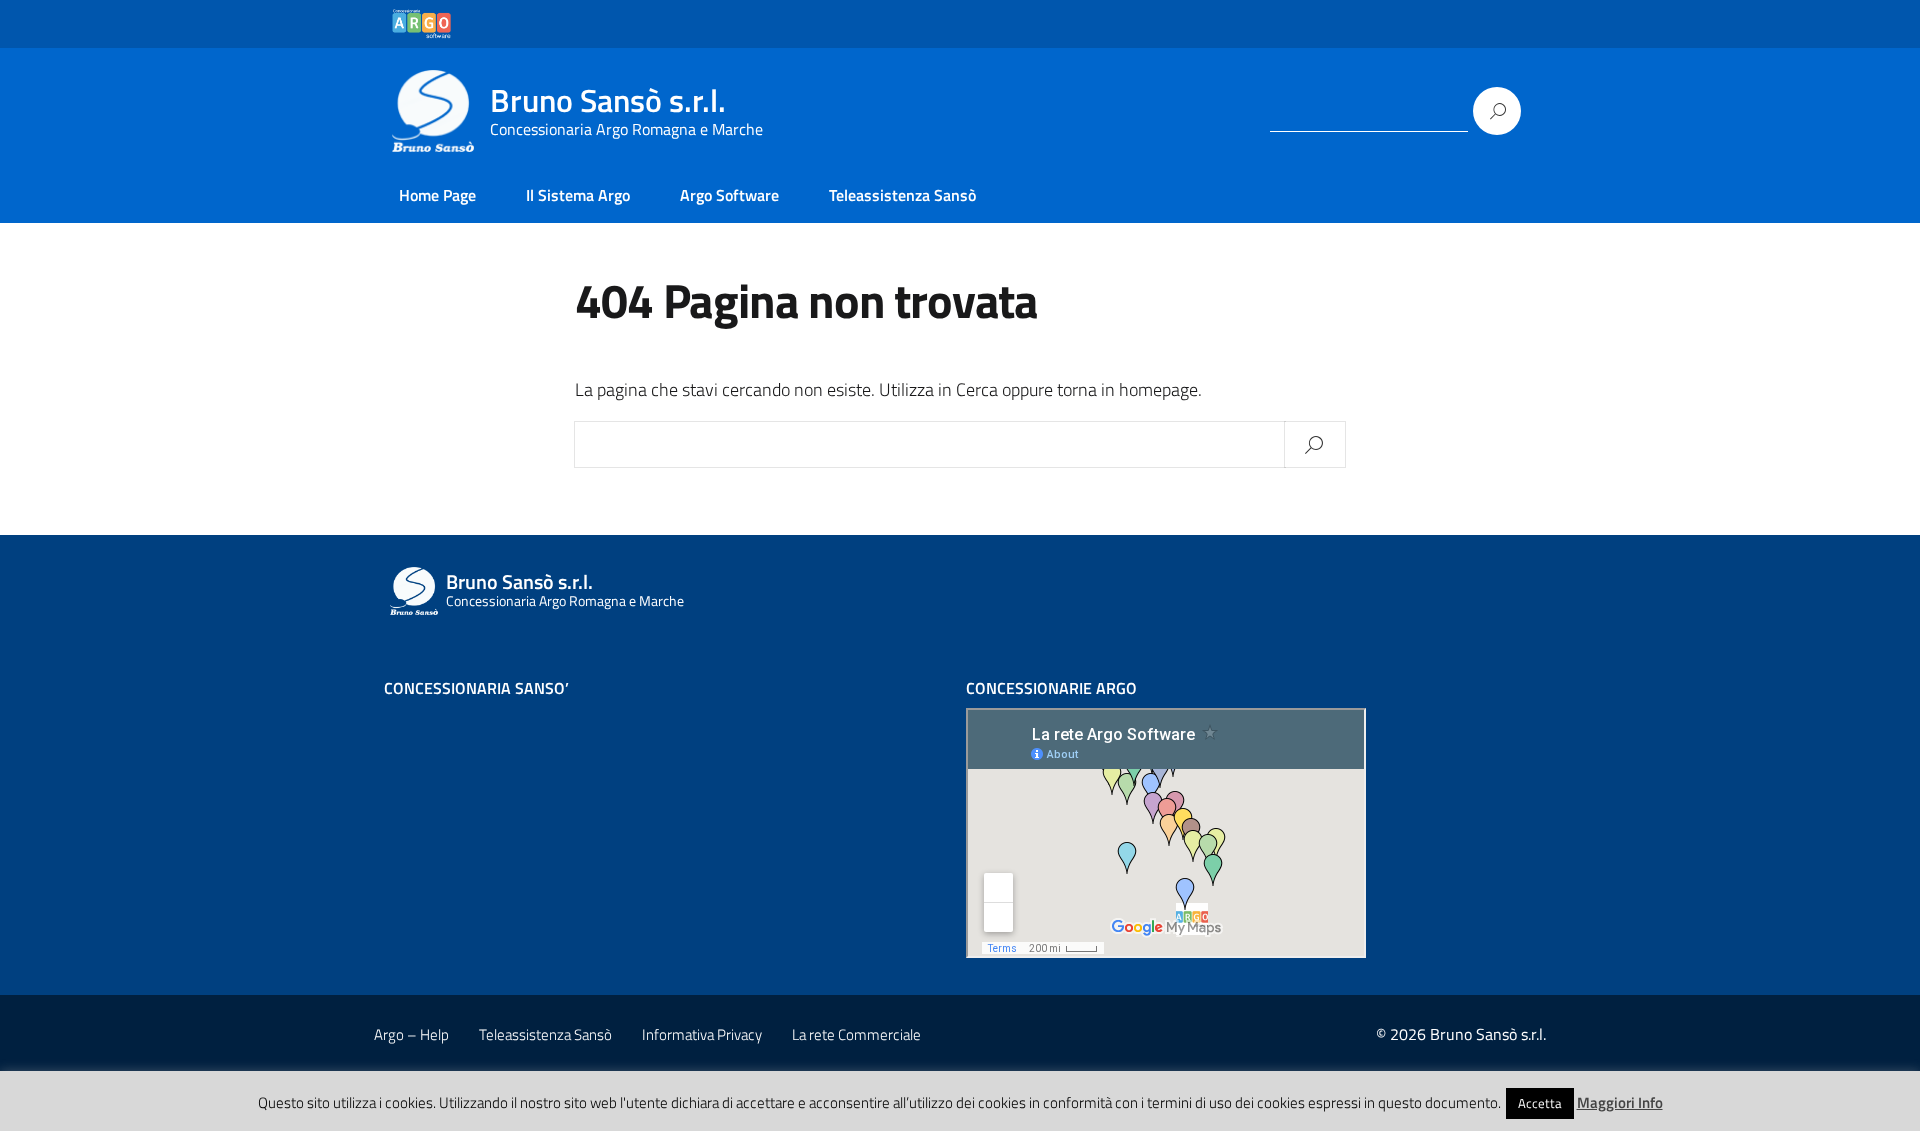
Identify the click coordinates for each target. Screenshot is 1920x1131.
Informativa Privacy (702, 1034)
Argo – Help (411, 1034)
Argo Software (729, 195)
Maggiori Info (1620, 1102)
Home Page (437, 195)
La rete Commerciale (856, 1034)
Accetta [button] (1540, 1103)
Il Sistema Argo (578, 195)
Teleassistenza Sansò (902, 195)
